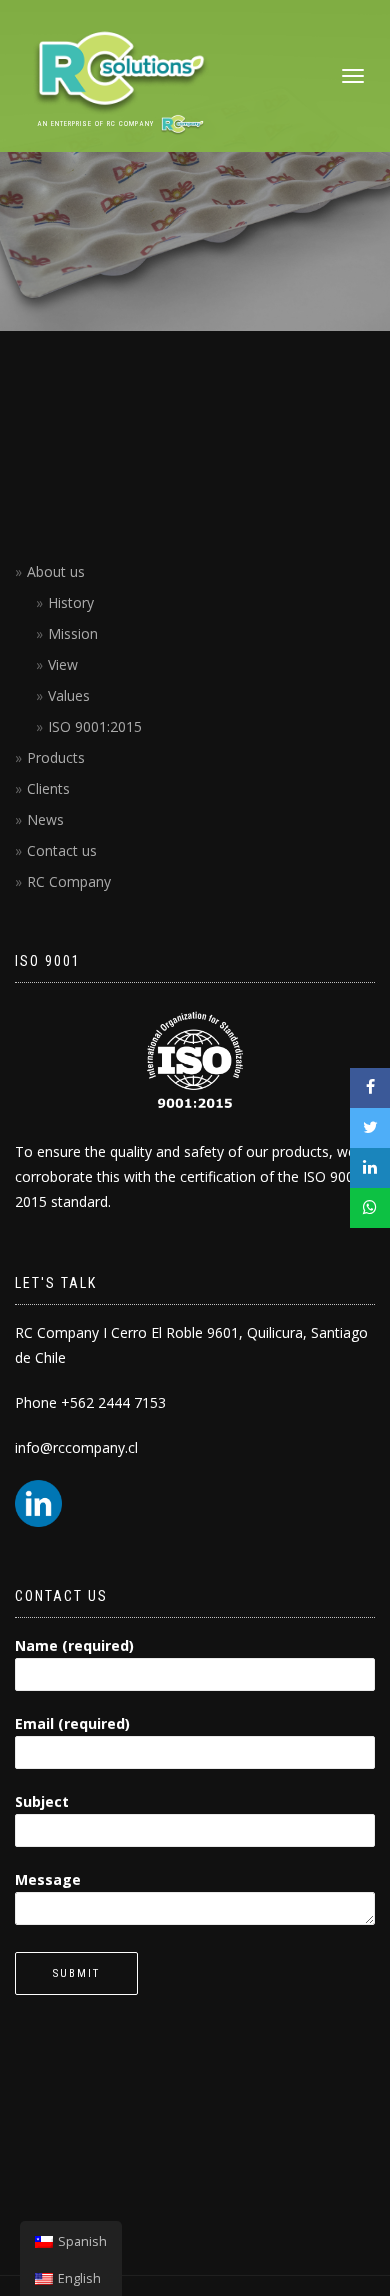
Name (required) (74, 1645)
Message (48, 1879)
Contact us (62, 850)
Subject (42, 1801)
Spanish (82, 2241)
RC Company (69, 881)
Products (56, 757)
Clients (48, 788)
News (45, 819)
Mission (73, 633)
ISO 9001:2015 (95, 726)
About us (56, 571)
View (63, 664)
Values (69, 695)
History (71, 602)
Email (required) (72, 1723)
